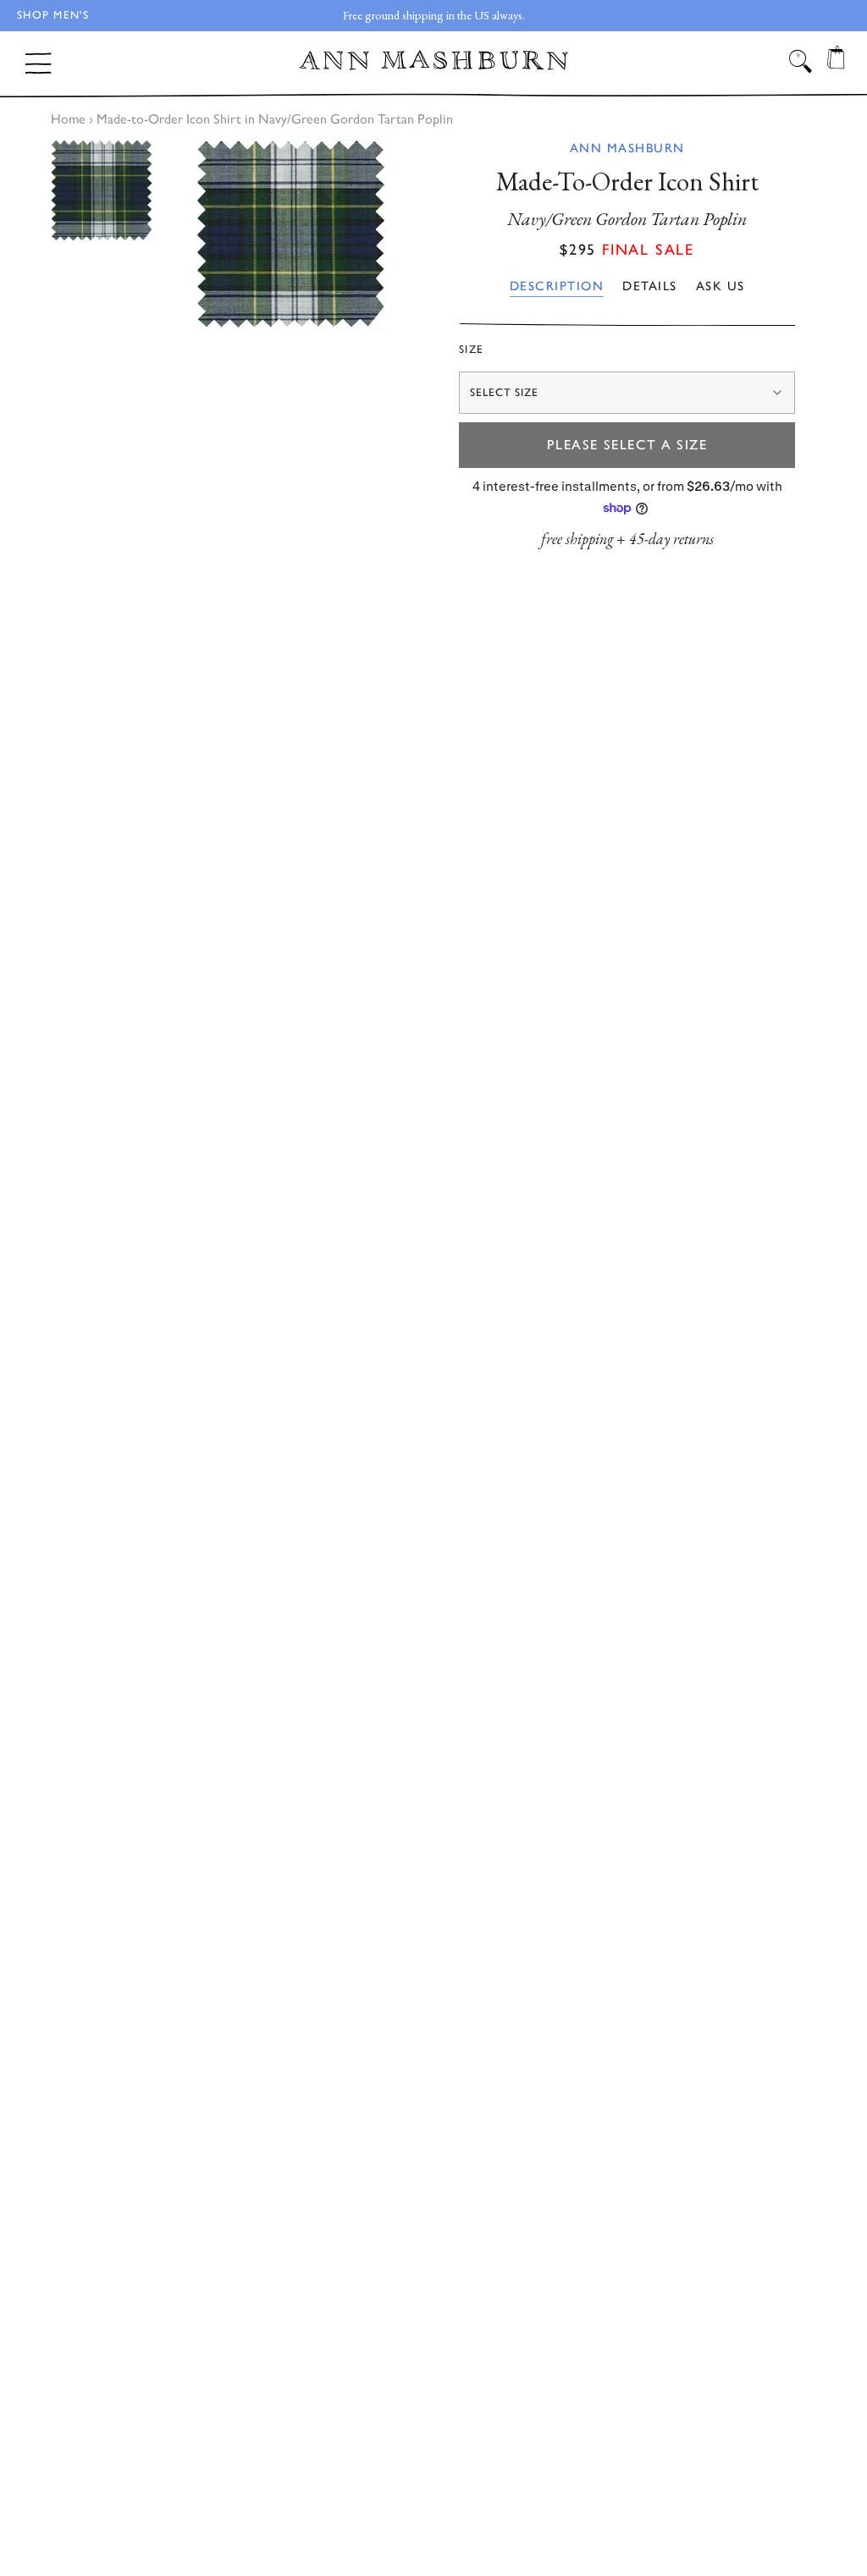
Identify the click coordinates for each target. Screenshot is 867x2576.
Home (68, 119)
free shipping (577, 539)
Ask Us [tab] (721, 286)
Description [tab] (557, 286)
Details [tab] (650, 286)
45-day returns (671, 539)
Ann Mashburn (627, 148)
